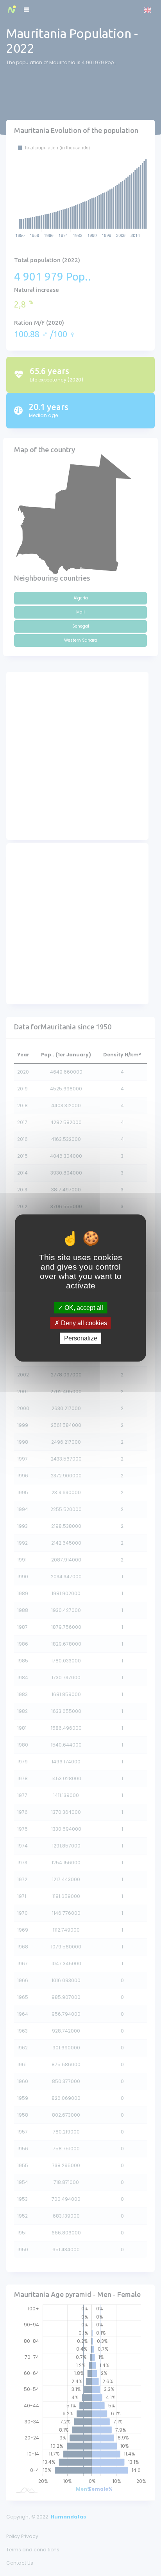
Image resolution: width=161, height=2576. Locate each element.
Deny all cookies (83, 1323)
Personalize (81, 1338)
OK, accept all (83, 1307)
